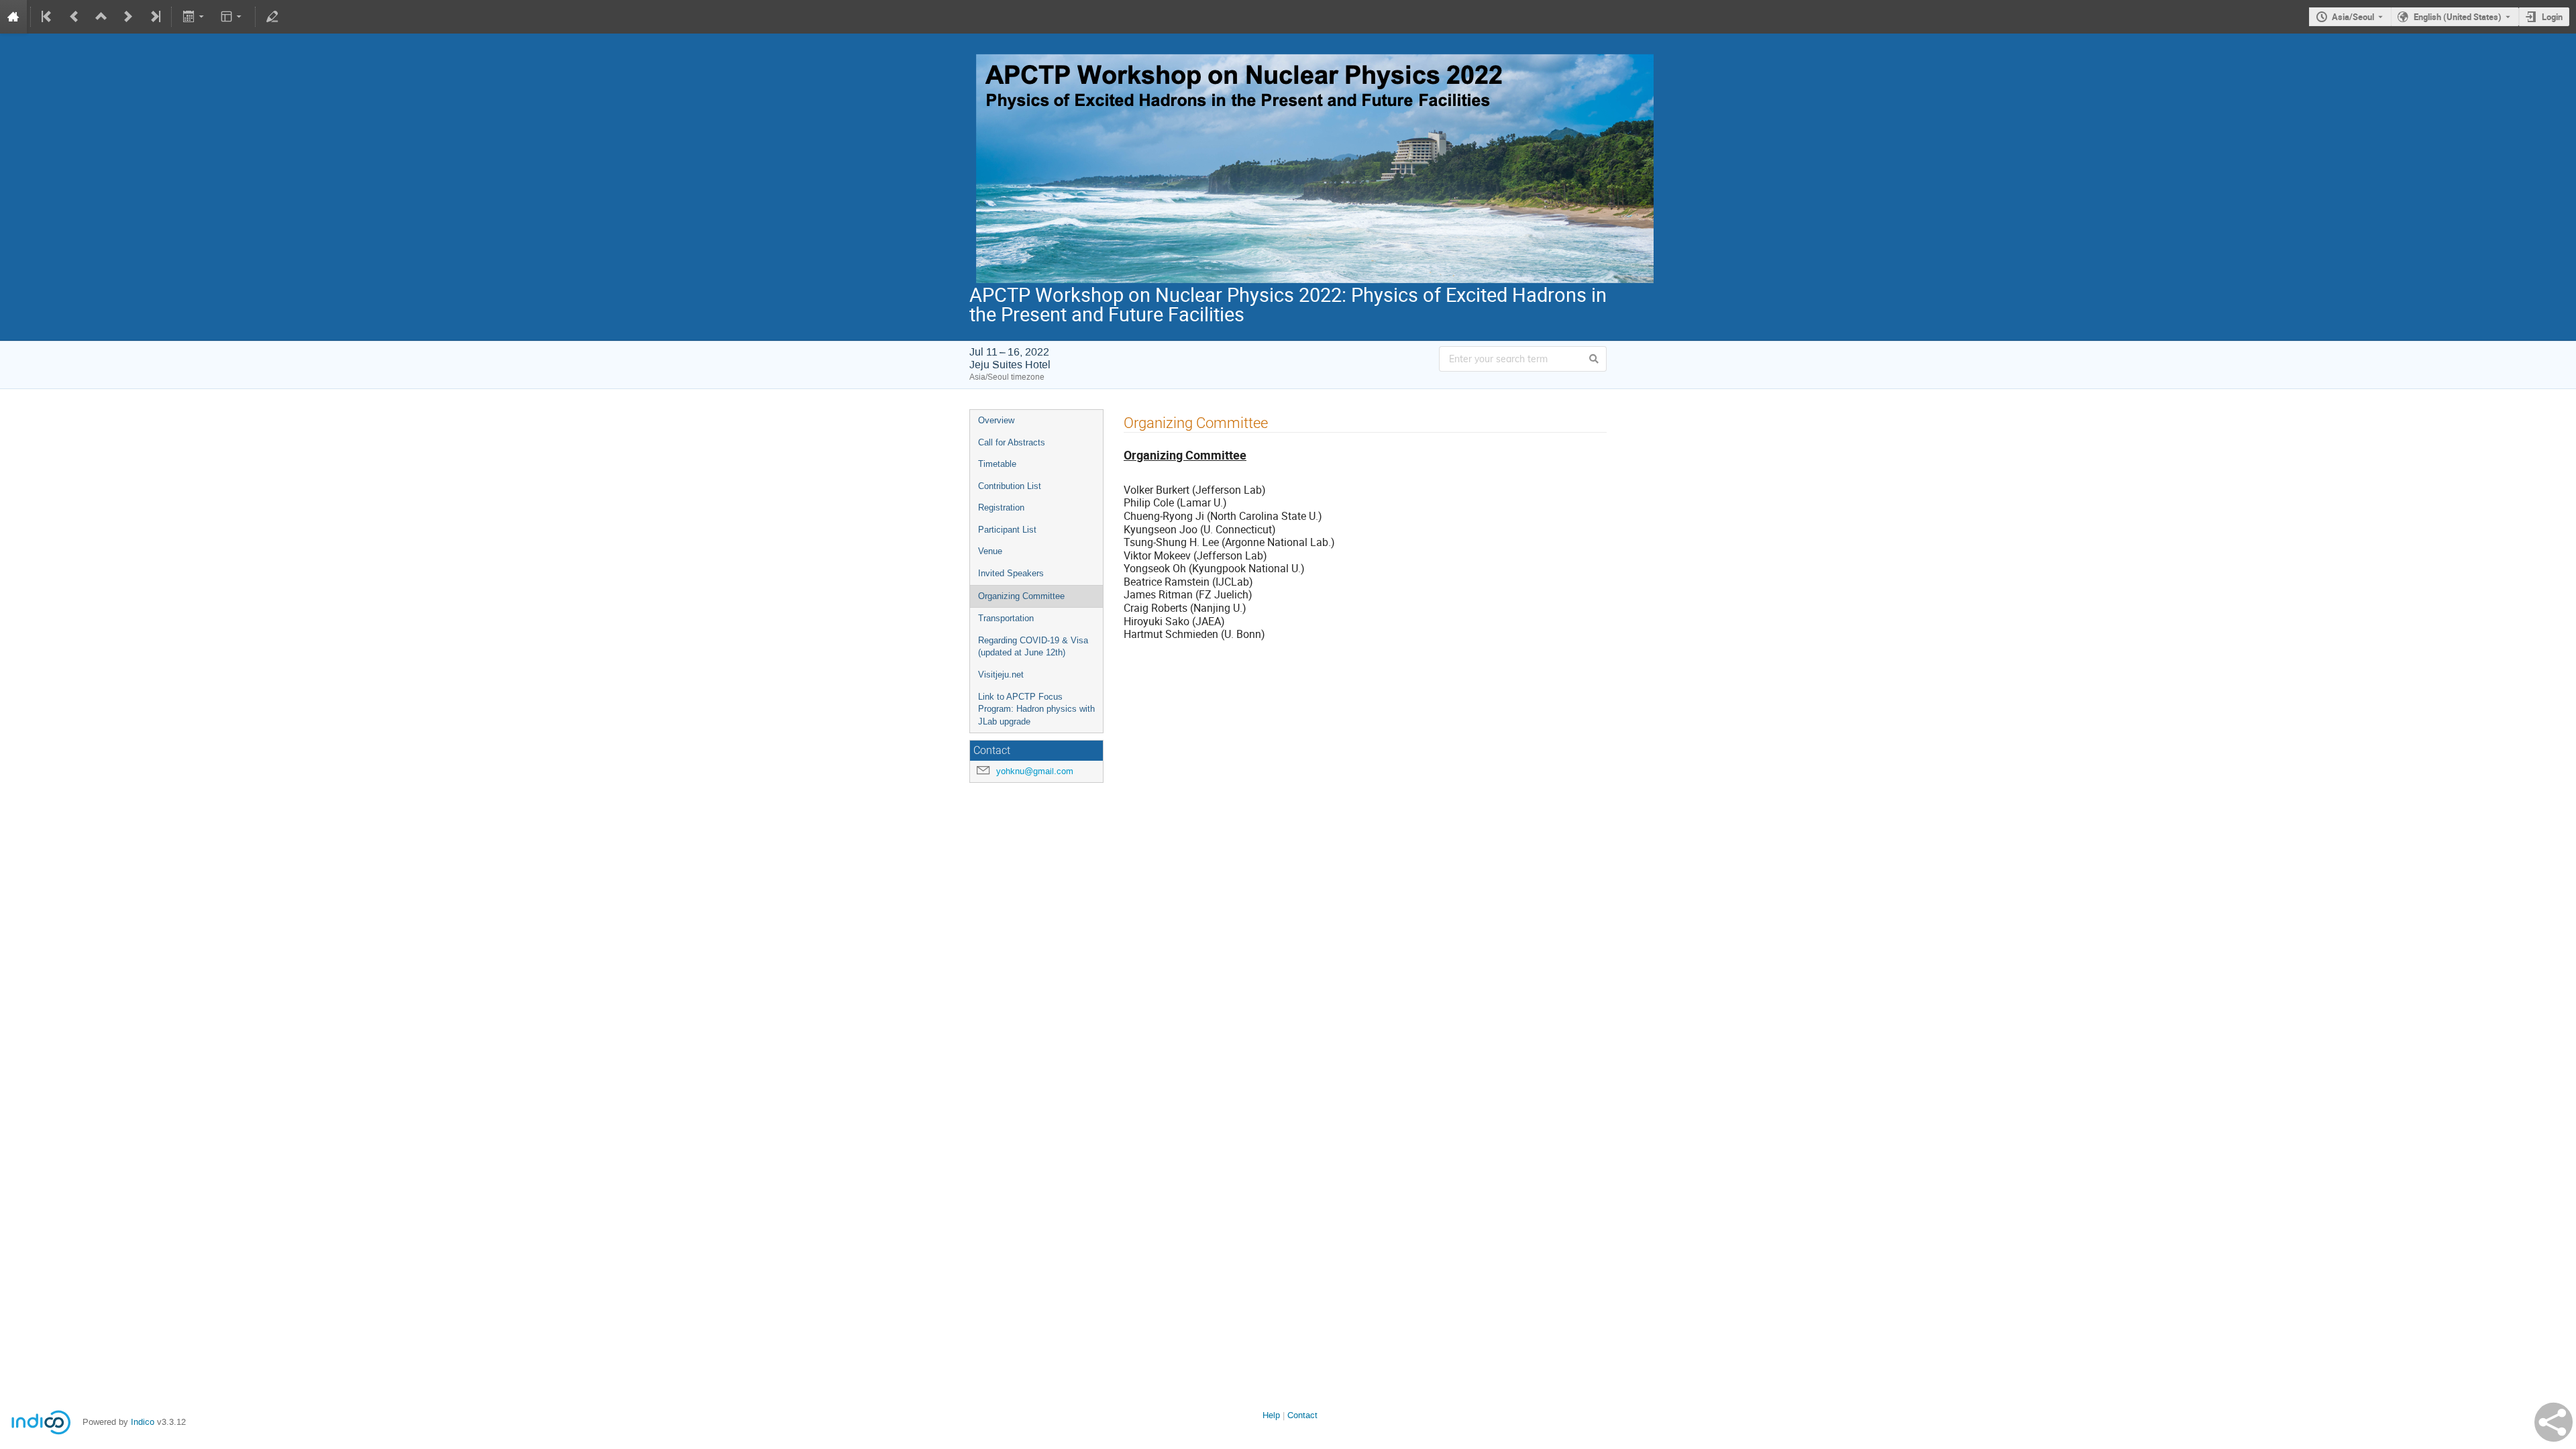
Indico (143, 1422)
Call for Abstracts (1012, 442)
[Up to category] (101, 17)
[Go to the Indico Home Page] (13, 17)
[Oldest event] (48, 17)
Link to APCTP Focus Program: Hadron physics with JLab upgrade (1036, 709)
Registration (1001, 507)
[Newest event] (154, 17)
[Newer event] (128, 17)
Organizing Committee (1021, 596)
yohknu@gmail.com (1035, 771)
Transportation (1006, 618)
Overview (996, 420)
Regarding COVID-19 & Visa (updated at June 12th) (1033, 647)
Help (1271, 1415)
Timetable (997, 464)
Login (2552, 17)
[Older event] (74, 17)
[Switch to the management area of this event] (272, 17)
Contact (1302, 1415)
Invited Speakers (1011, 573)
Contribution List (1010, 486)
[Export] (194, 17)
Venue (990, 551)
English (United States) (2458, 17)
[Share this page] (2554, 1422)
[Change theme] (232, 17)
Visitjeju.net (1001, 675)
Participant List (1007, 530)
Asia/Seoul (2353, 17)
